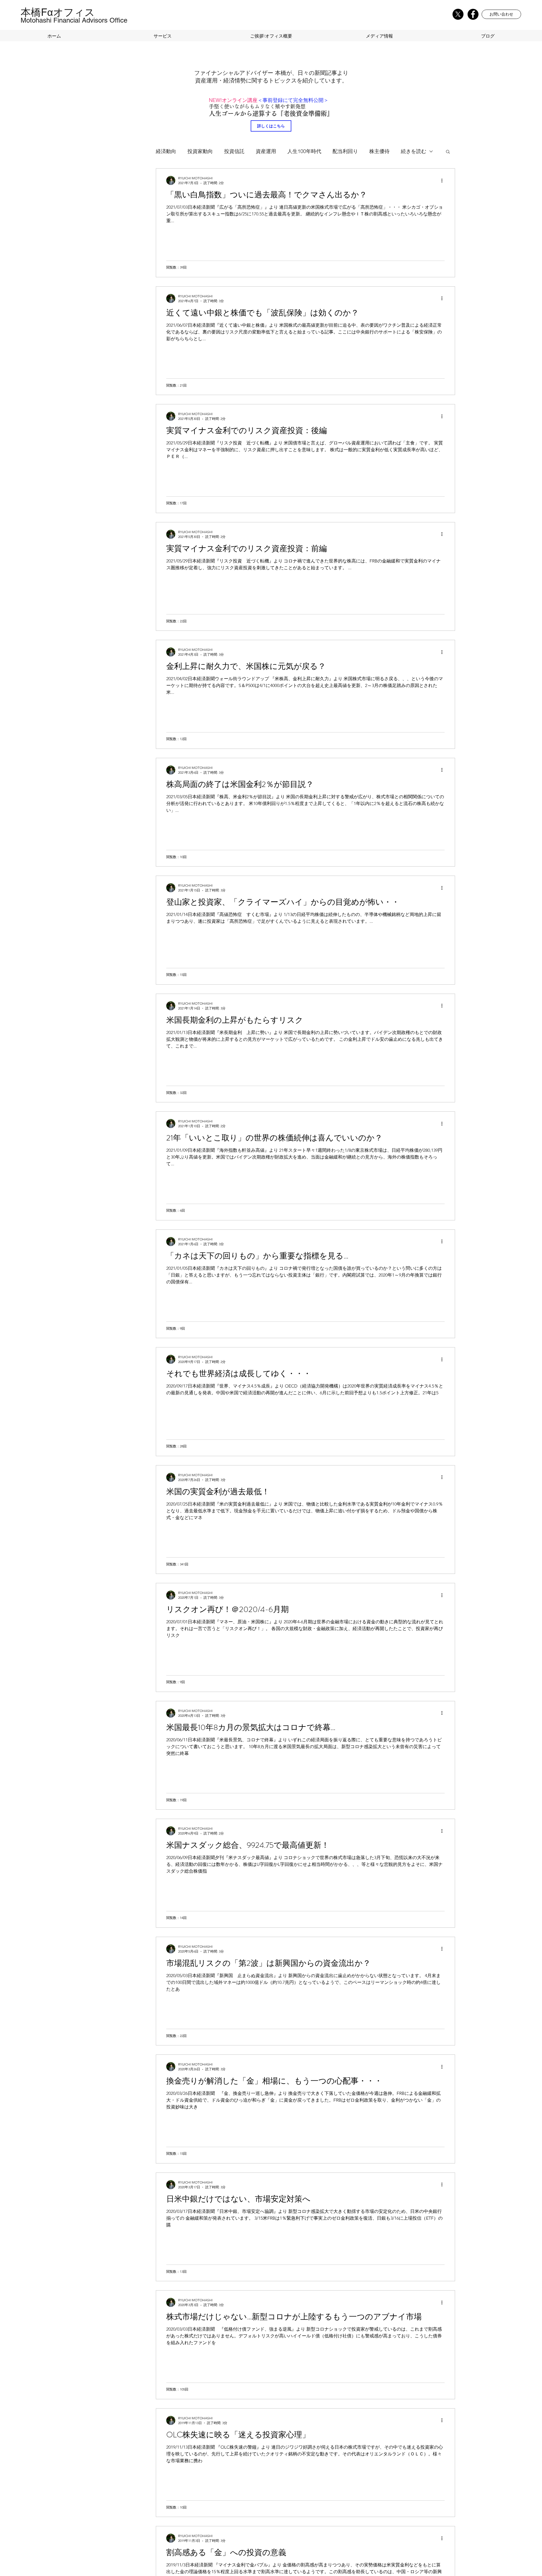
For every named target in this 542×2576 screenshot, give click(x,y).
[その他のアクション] (444, 180)
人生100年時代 (304, 151)
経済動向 (166, 151)
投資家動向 (200, 151)
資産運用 (266, 151)
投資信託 (234, 151)
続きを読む (414, 151)
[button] (501, 14)
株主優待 (379, 151)
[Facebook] (473, 14)
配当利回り (345, 151)
